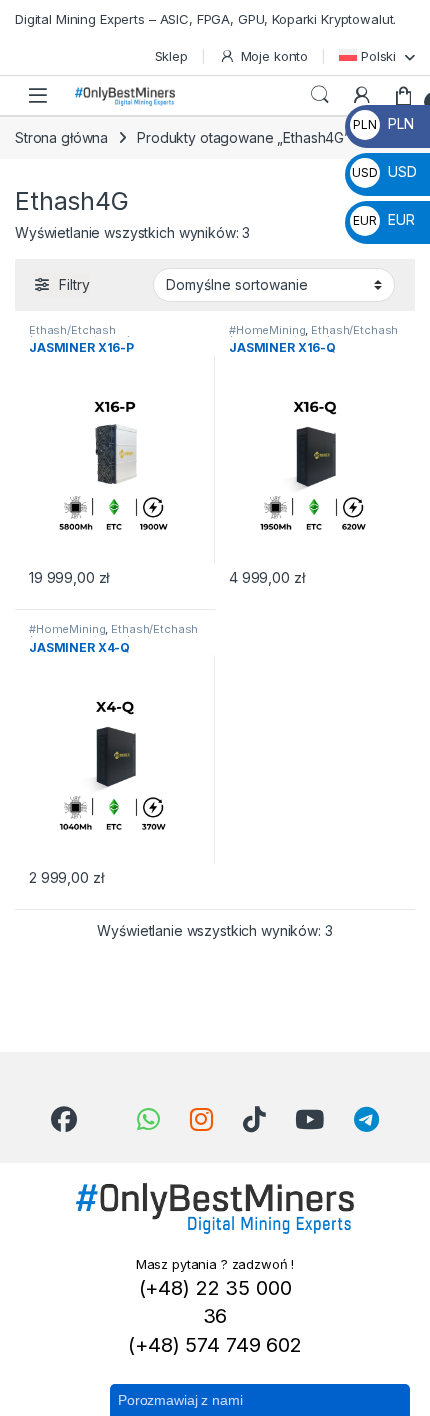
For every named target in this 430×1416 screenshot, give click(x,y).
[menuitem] (377, 55)
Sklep (171, 56)
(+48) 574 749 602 (215, 1345)
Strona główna (61, 137)
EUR (383, 219)
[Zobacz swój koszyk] (404, 95)
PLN (383, 123)
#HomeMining (267, 330)
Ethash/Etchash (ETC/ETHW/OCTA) (80, 336)
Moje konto (274, 56)
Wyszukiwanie (320, 95)
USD (384, 171)
